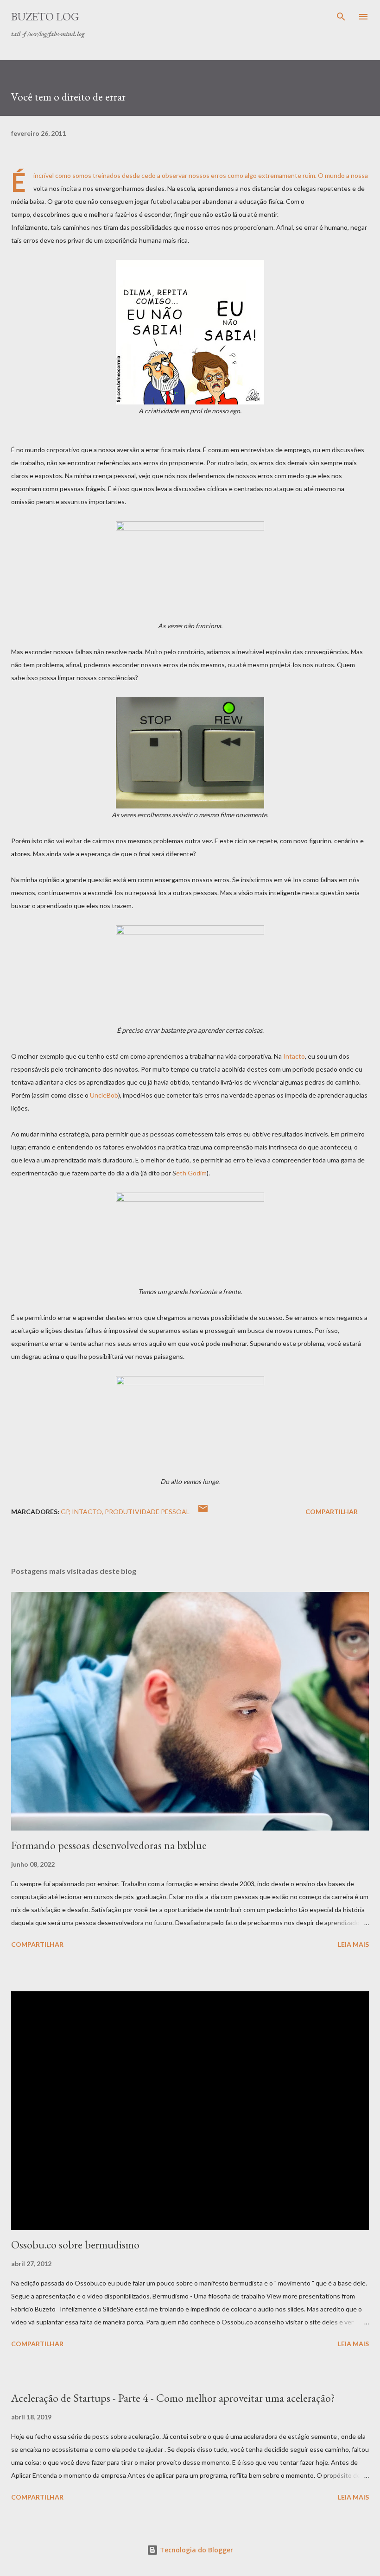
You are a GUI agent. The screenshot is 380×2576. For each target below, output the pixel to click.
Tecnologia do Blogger (196, 2550)
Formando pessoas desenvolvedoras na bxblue (109, 1845)
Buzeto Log (45, 16)
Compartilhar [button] (332, 1512)
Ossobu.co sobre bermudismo (75, 2245)
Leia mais (353, 1944)
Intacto (294, 1056)
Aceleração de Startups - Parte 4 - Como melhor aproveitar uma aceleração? (173, 2398)
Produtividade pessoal (147, 1512)
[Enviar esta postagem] (203, 1512)
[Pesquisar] (341, 17)
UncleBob (104, 1095)
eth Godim (191, 1173)
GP (65, 1512)
